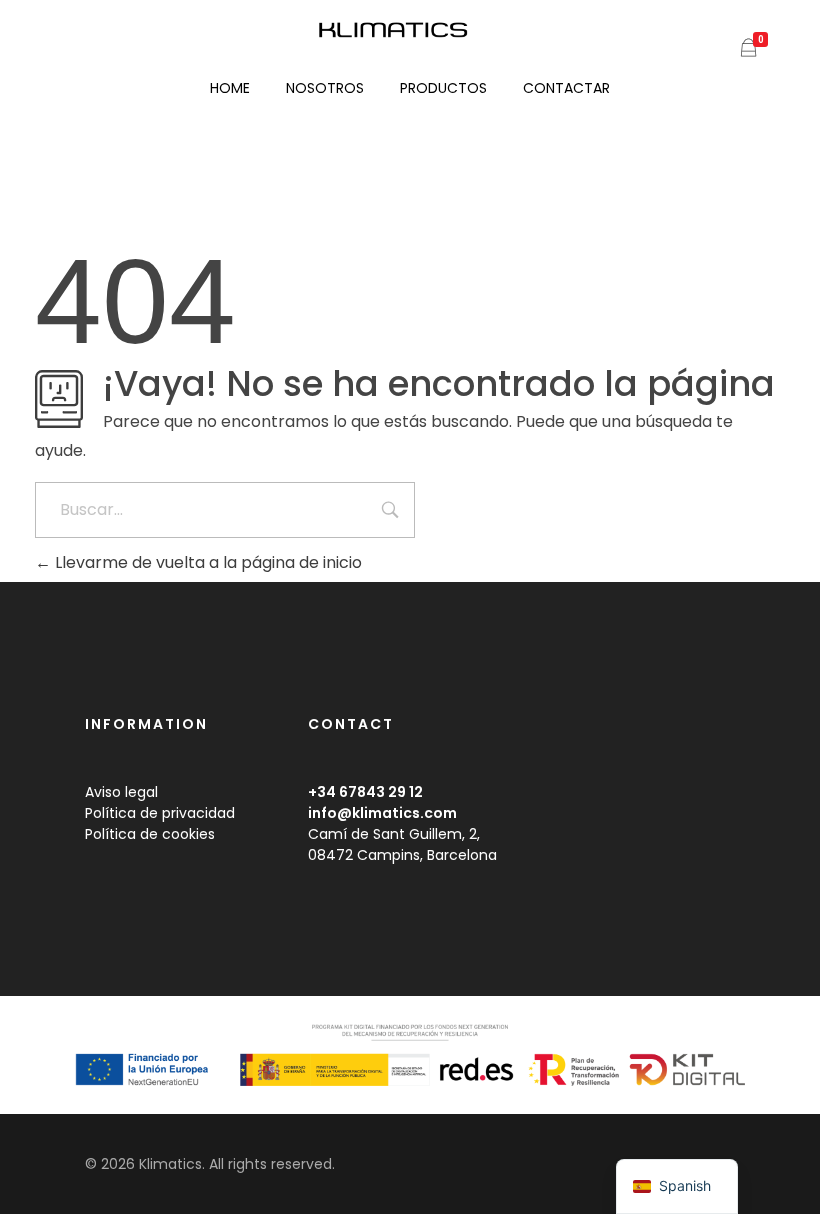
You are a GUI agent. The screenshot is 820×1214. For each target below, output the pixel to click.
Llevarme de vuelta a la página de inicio (206, 562)
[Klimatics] (409, 30)
